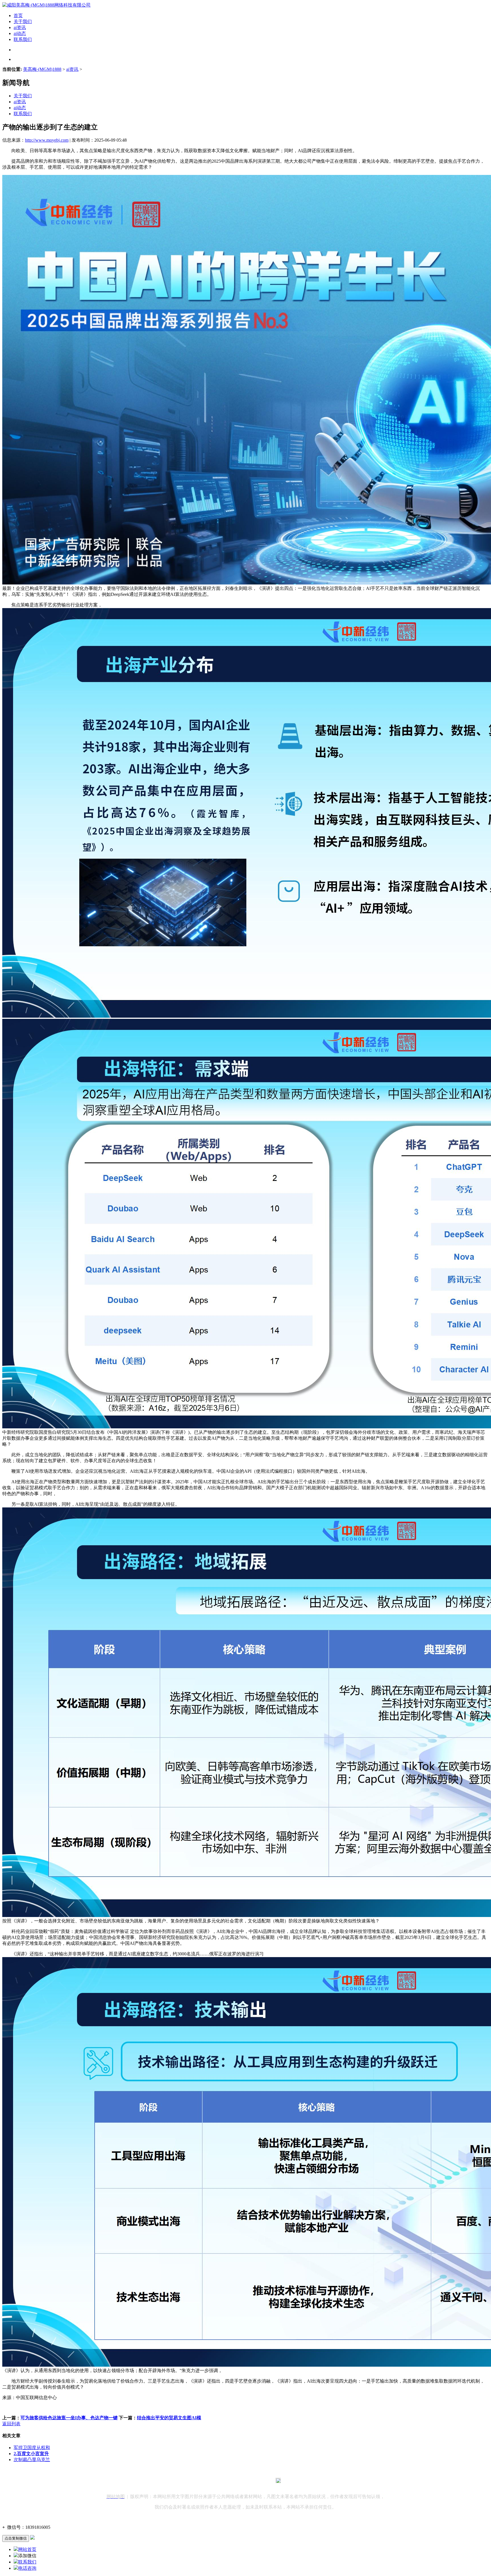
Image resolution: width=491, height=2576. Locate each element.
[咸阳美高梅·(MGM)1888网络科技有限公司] (46, 5)
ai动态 (20, 33)
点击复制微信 (16, 2538)
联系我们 (23, 39)
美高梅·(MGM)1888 (42, 69)
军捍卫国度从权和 (32, 2448)
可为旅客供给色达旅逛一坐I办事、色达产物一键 (69, 2418)
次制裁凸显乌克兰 (32, 2460)
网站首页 (27, 2549)
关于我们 (23, 21)
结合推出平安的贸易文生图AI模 (169, 2418)
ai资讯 (20, 27)
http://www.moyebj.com (47, 140)
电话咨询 (27, 2568)
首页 (18, 16)
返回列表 (11, 2424)
